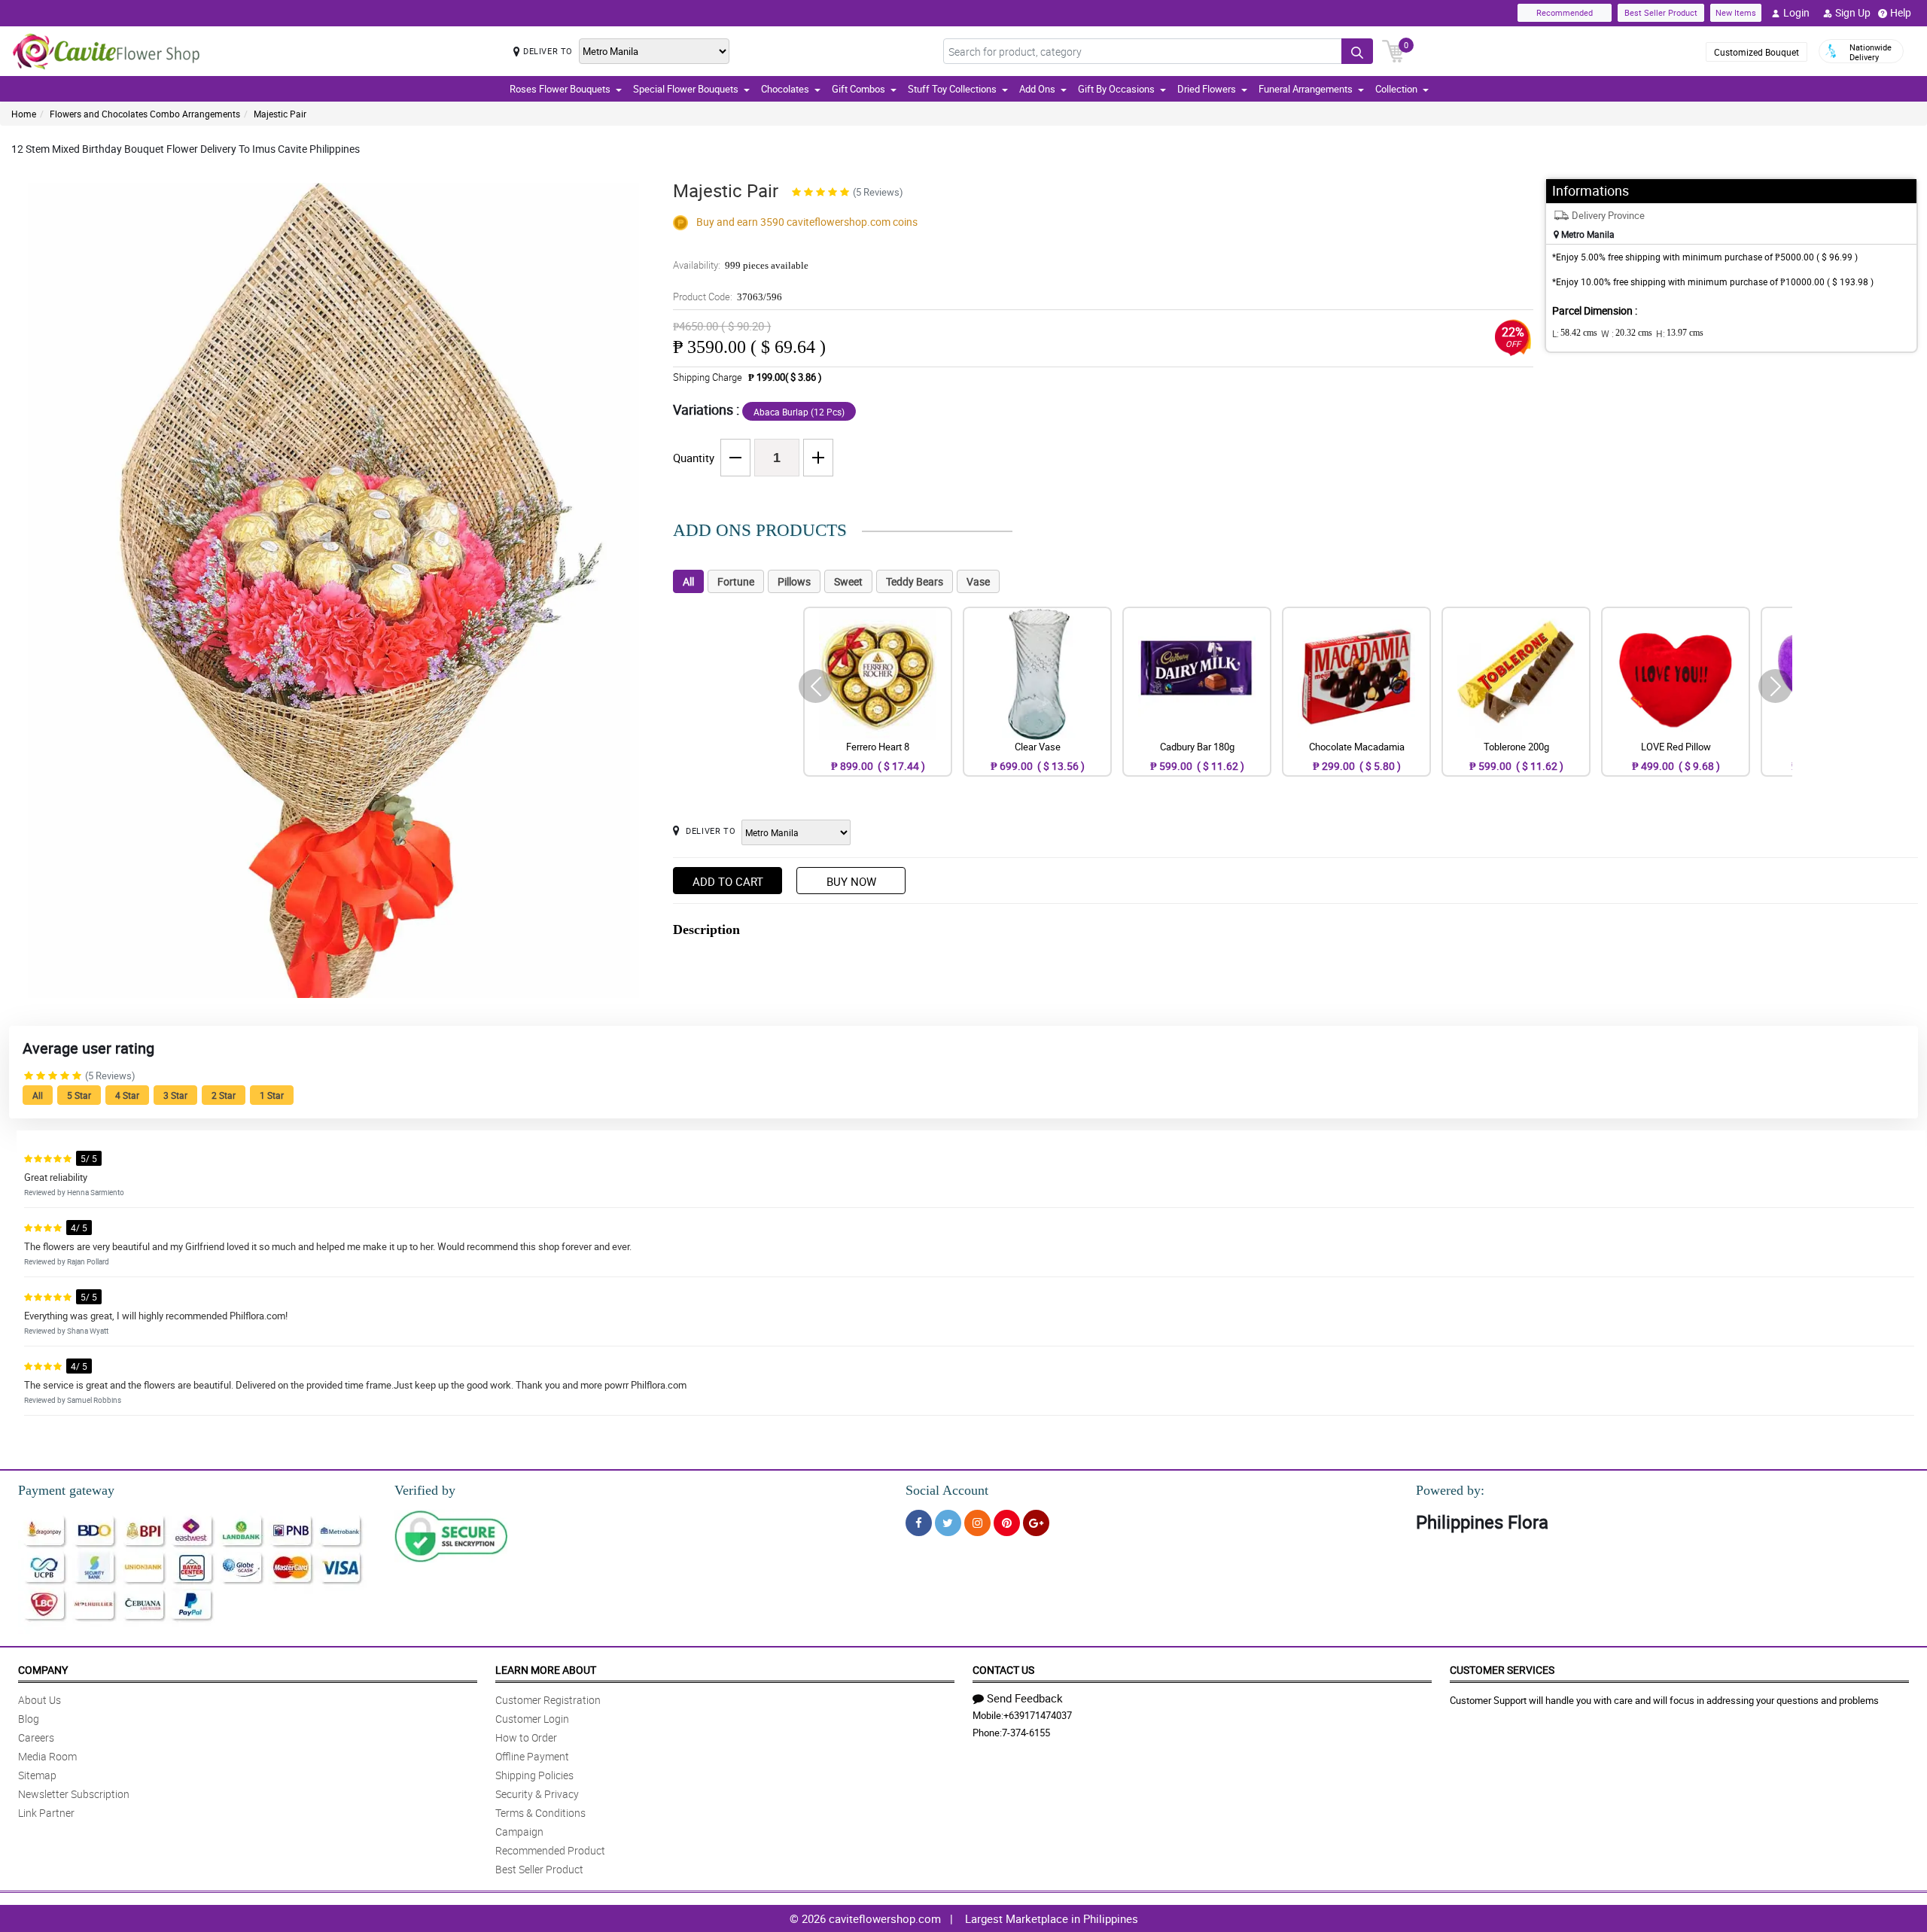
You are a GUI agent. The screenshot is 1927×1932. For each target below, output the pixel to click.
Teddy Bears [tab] (915, 581)
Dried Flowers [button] (1207, 89)
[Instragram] (977, 1523)
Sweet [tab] (848, 581)
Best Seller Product (1661, 12)
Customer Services (1502, 1670)
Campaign (519, 1832)
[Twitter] (948, 1523)
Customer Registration (548, 1700)
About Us (40, 1700)
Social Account (947, 1490)
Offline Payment (532, 1756)
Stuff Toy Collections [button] (952, 89)
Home (24, 114)
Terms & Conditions (540, 1813)
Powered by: (1450, 1490)
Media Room (47, 1756)
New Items (1736, 12)
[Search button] (1357, 51)
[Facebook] (919, 1523)
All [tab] (688, 581)
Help (1901, 12)
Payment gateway (66, 1490)
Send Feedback (1025, 1698)
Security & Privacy (537, 1794)
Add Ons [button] (1037, 89)
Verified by (425, 1490)
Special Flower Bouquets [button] (686, 89)
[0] (1393, 50)
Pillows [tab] (794, 581)
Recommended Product (550, 1850)
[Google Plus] (1036, 1523)
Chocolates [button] (785, 89)
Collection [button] (1396, 89)
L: (1575, 333)
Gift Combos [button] (858, 89)
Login (1796, 12)
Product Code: (728, 297)
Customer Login (532, 1719)
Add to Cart (728, 881)
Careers (36, 1737)
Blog (29, 1719)
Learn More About (546, 1670)
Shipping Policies (534, 1775)
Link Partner (46, 1813)
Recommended (1565, 12)
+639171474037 (1038, 1715)
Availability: (741, 265)
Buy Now (851, 881)
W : (1627, 333)
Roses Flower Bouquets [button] (560, 89)
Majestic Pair (280, 114)
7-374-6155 (1026, 1733)
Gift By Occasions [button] (1116, 89)
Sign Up (1853, 12)
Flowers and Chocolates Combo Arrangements (145, 114)
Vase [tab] (978, 581)
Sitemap (37, 1775)
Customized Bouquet (1757, 52)
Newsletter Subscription (74, 1794)
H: (1680, 333)
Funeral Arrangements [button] (1306, 89)
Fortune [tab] (736, 581)
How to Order (526, 1737)
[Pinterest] (1007, 1523)
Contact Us (1003, 1670)
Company (43, 1670)
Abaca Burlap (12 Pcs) (799, 412)
